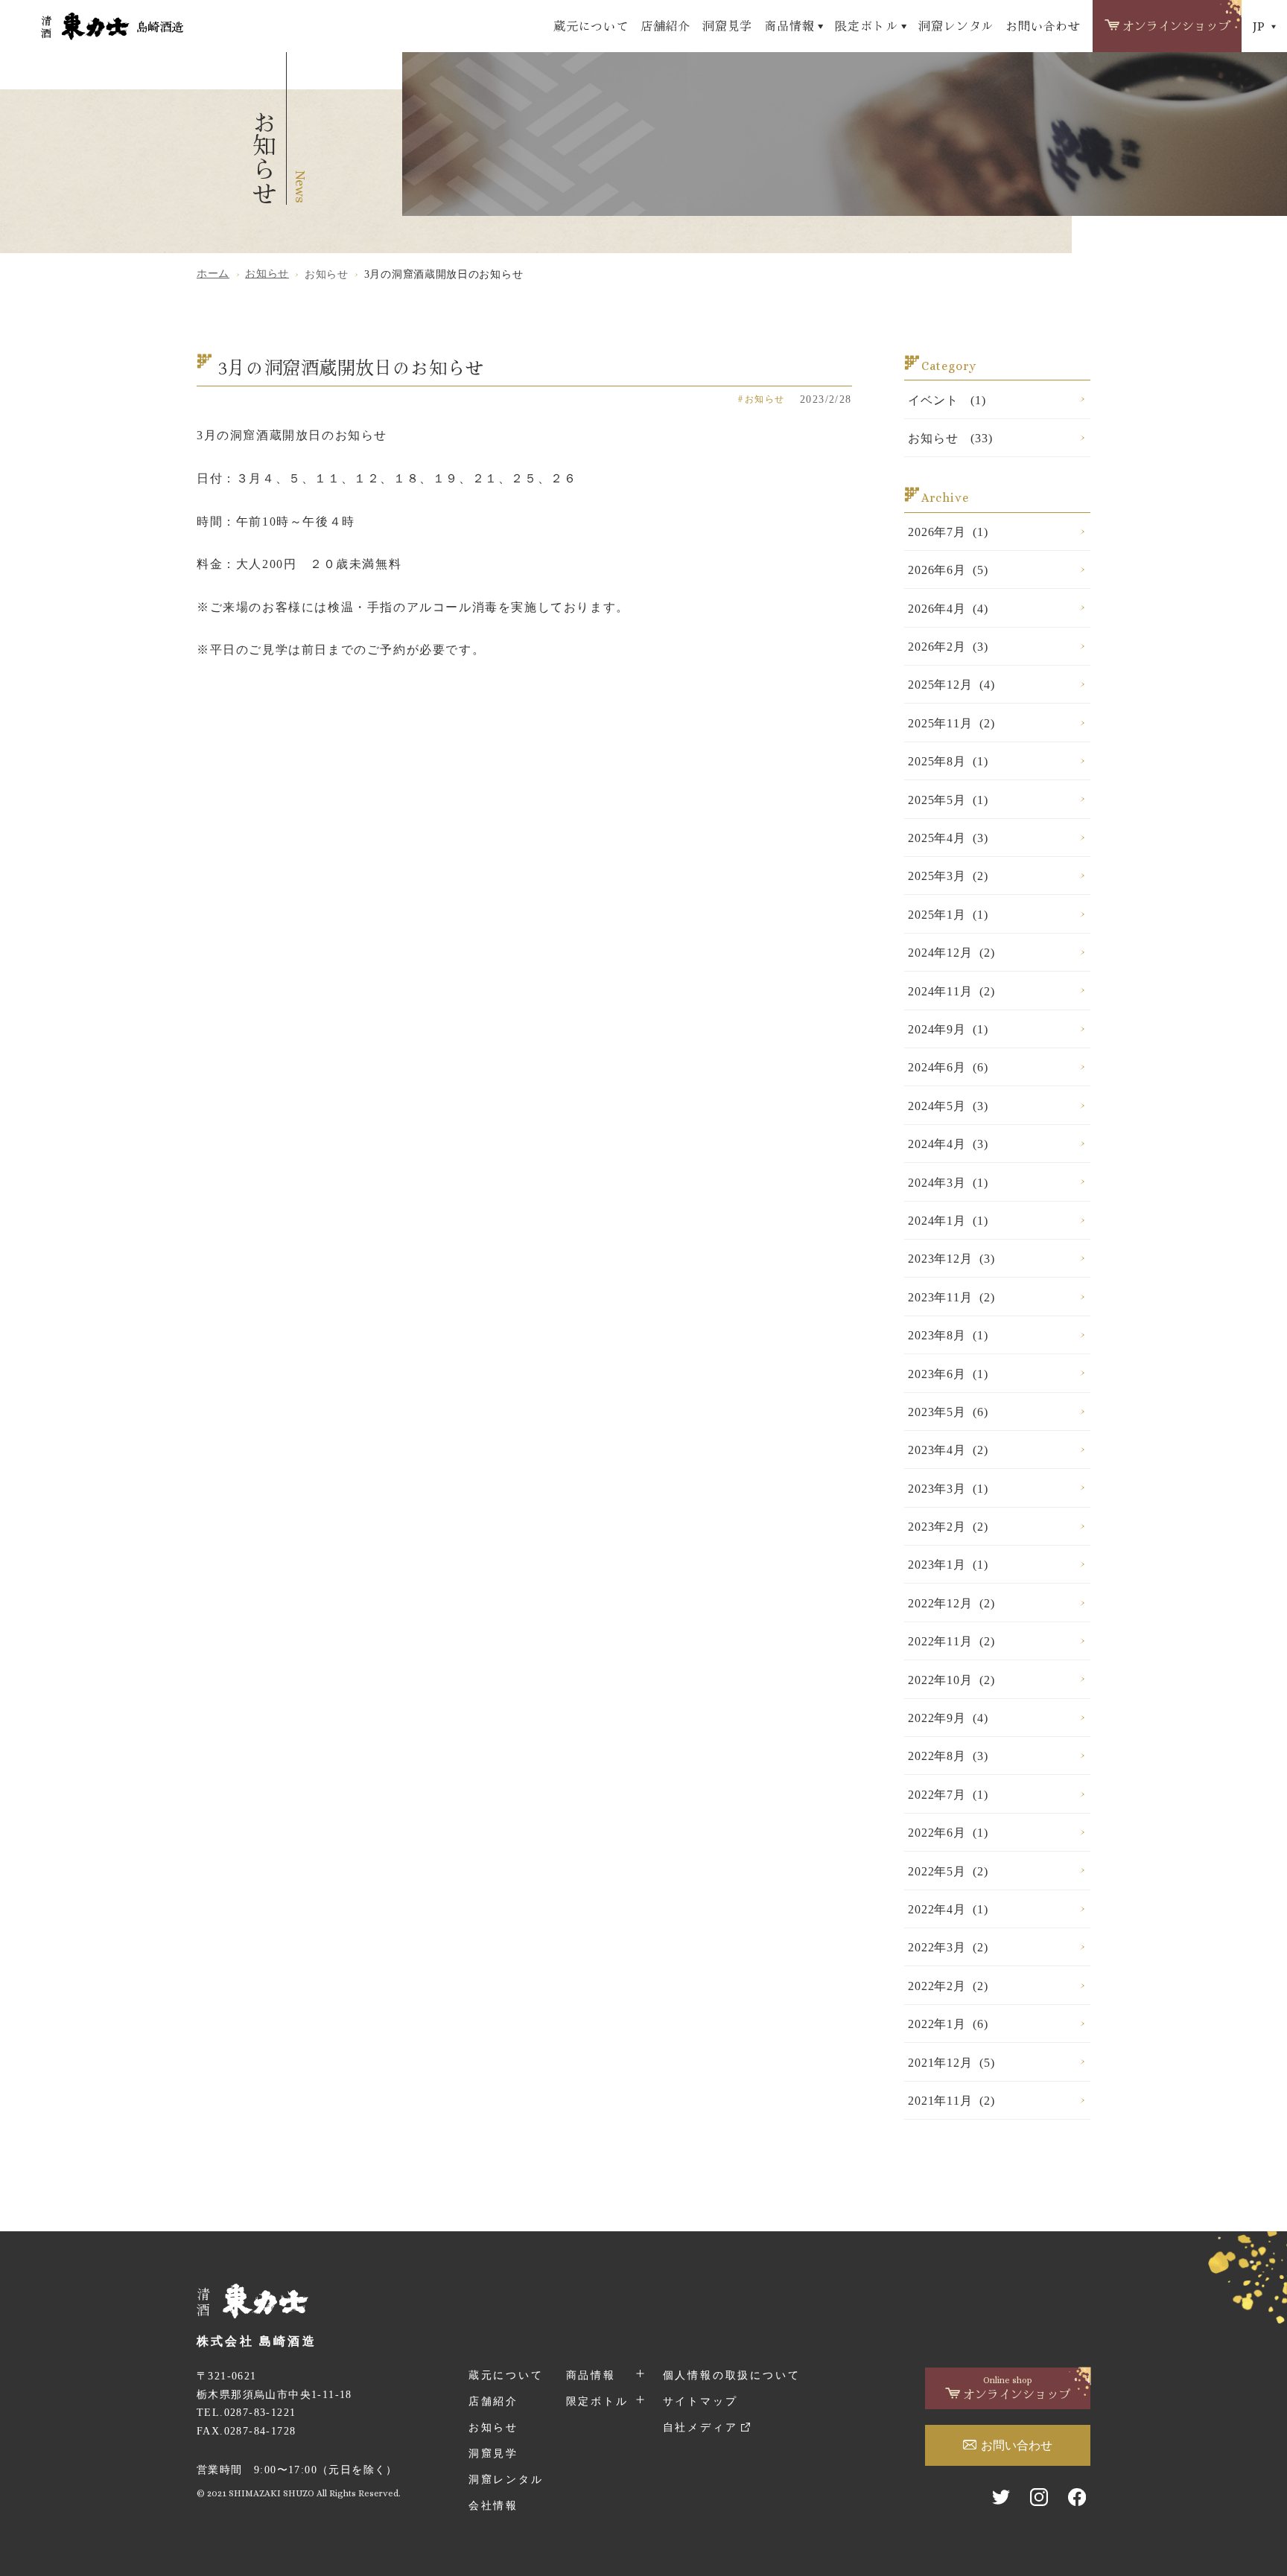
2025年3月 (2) (948, 876)
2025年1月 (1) (948, 915)
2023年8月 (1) (948, 1335)
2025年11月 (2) (951, 723)
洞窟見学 (727, 25)
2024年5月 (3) (948, 1106)
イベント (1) (947, 400)
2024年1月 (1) (948, 1221)
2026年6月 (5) (948, 570)
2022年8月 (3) (948, 1756)
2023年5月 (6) (948, 1412)
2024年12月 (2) (951, 953)
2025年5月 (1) (948, 800)
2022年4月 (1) (948, 1909)
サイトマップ (700, 2401)
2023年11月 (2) (951, 1297)
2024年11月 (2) (951, 991)
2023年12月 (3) (951, 1259)
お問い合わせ (1043, 25)
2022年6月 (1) (948, 1833)
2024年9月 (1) (948, 1029)
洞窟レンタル (956, 25)
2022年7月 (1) (948, 1795)
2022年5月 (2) (948, 1871)
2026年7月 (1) (948, 532)
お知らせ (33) (950, 438)
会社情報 (493, 2506)
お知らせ (493, 2427)
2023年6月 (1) (948, 1374)
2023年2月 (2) (948, 1527)
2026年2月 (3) (948, 647)
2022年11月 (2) (951, 1641)
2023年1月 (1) (948, 1565)
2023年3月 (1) (948, 1489)
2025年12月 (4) (951, 685)
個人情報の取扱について (732, 2375)
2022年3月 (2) (948, 1947)
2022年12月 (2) (951, 1603)
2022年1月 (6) (948, 2024)
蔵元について (591, 25)
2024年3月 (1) (948, 1183)
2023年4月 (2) (948, 1450)
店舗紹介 (665, 25)
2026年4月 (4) (948, 609)
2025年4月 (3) (948, 838)
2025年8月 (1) (948, 761)
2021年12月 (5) (951, 2063)
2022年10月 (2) (951, 1680)
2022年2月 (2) (948, 1986)
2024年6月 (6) (948, 1067)
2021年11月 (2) (951, 2101)
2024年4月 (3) (948, 1144)
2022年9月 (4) (948, 1718)
